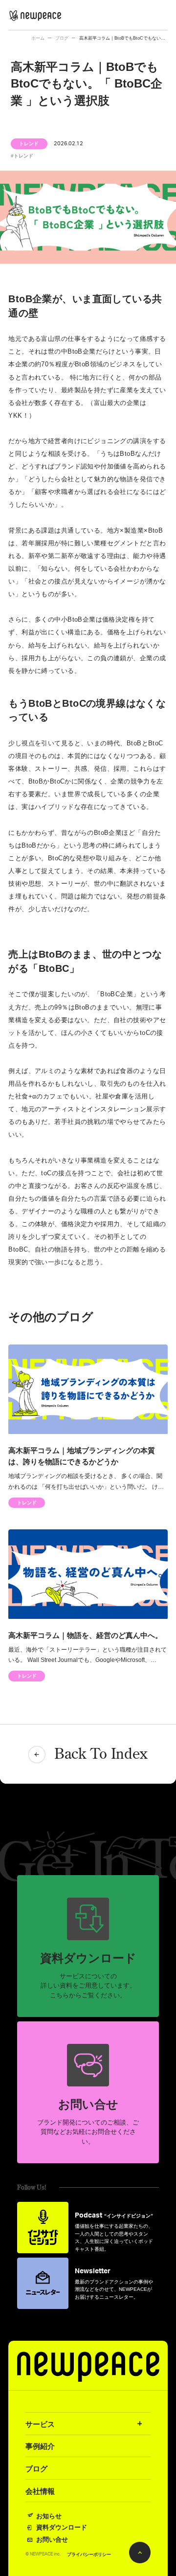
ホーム (38, 38)
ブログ (62, 38)
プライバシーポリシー (89, 2555)
